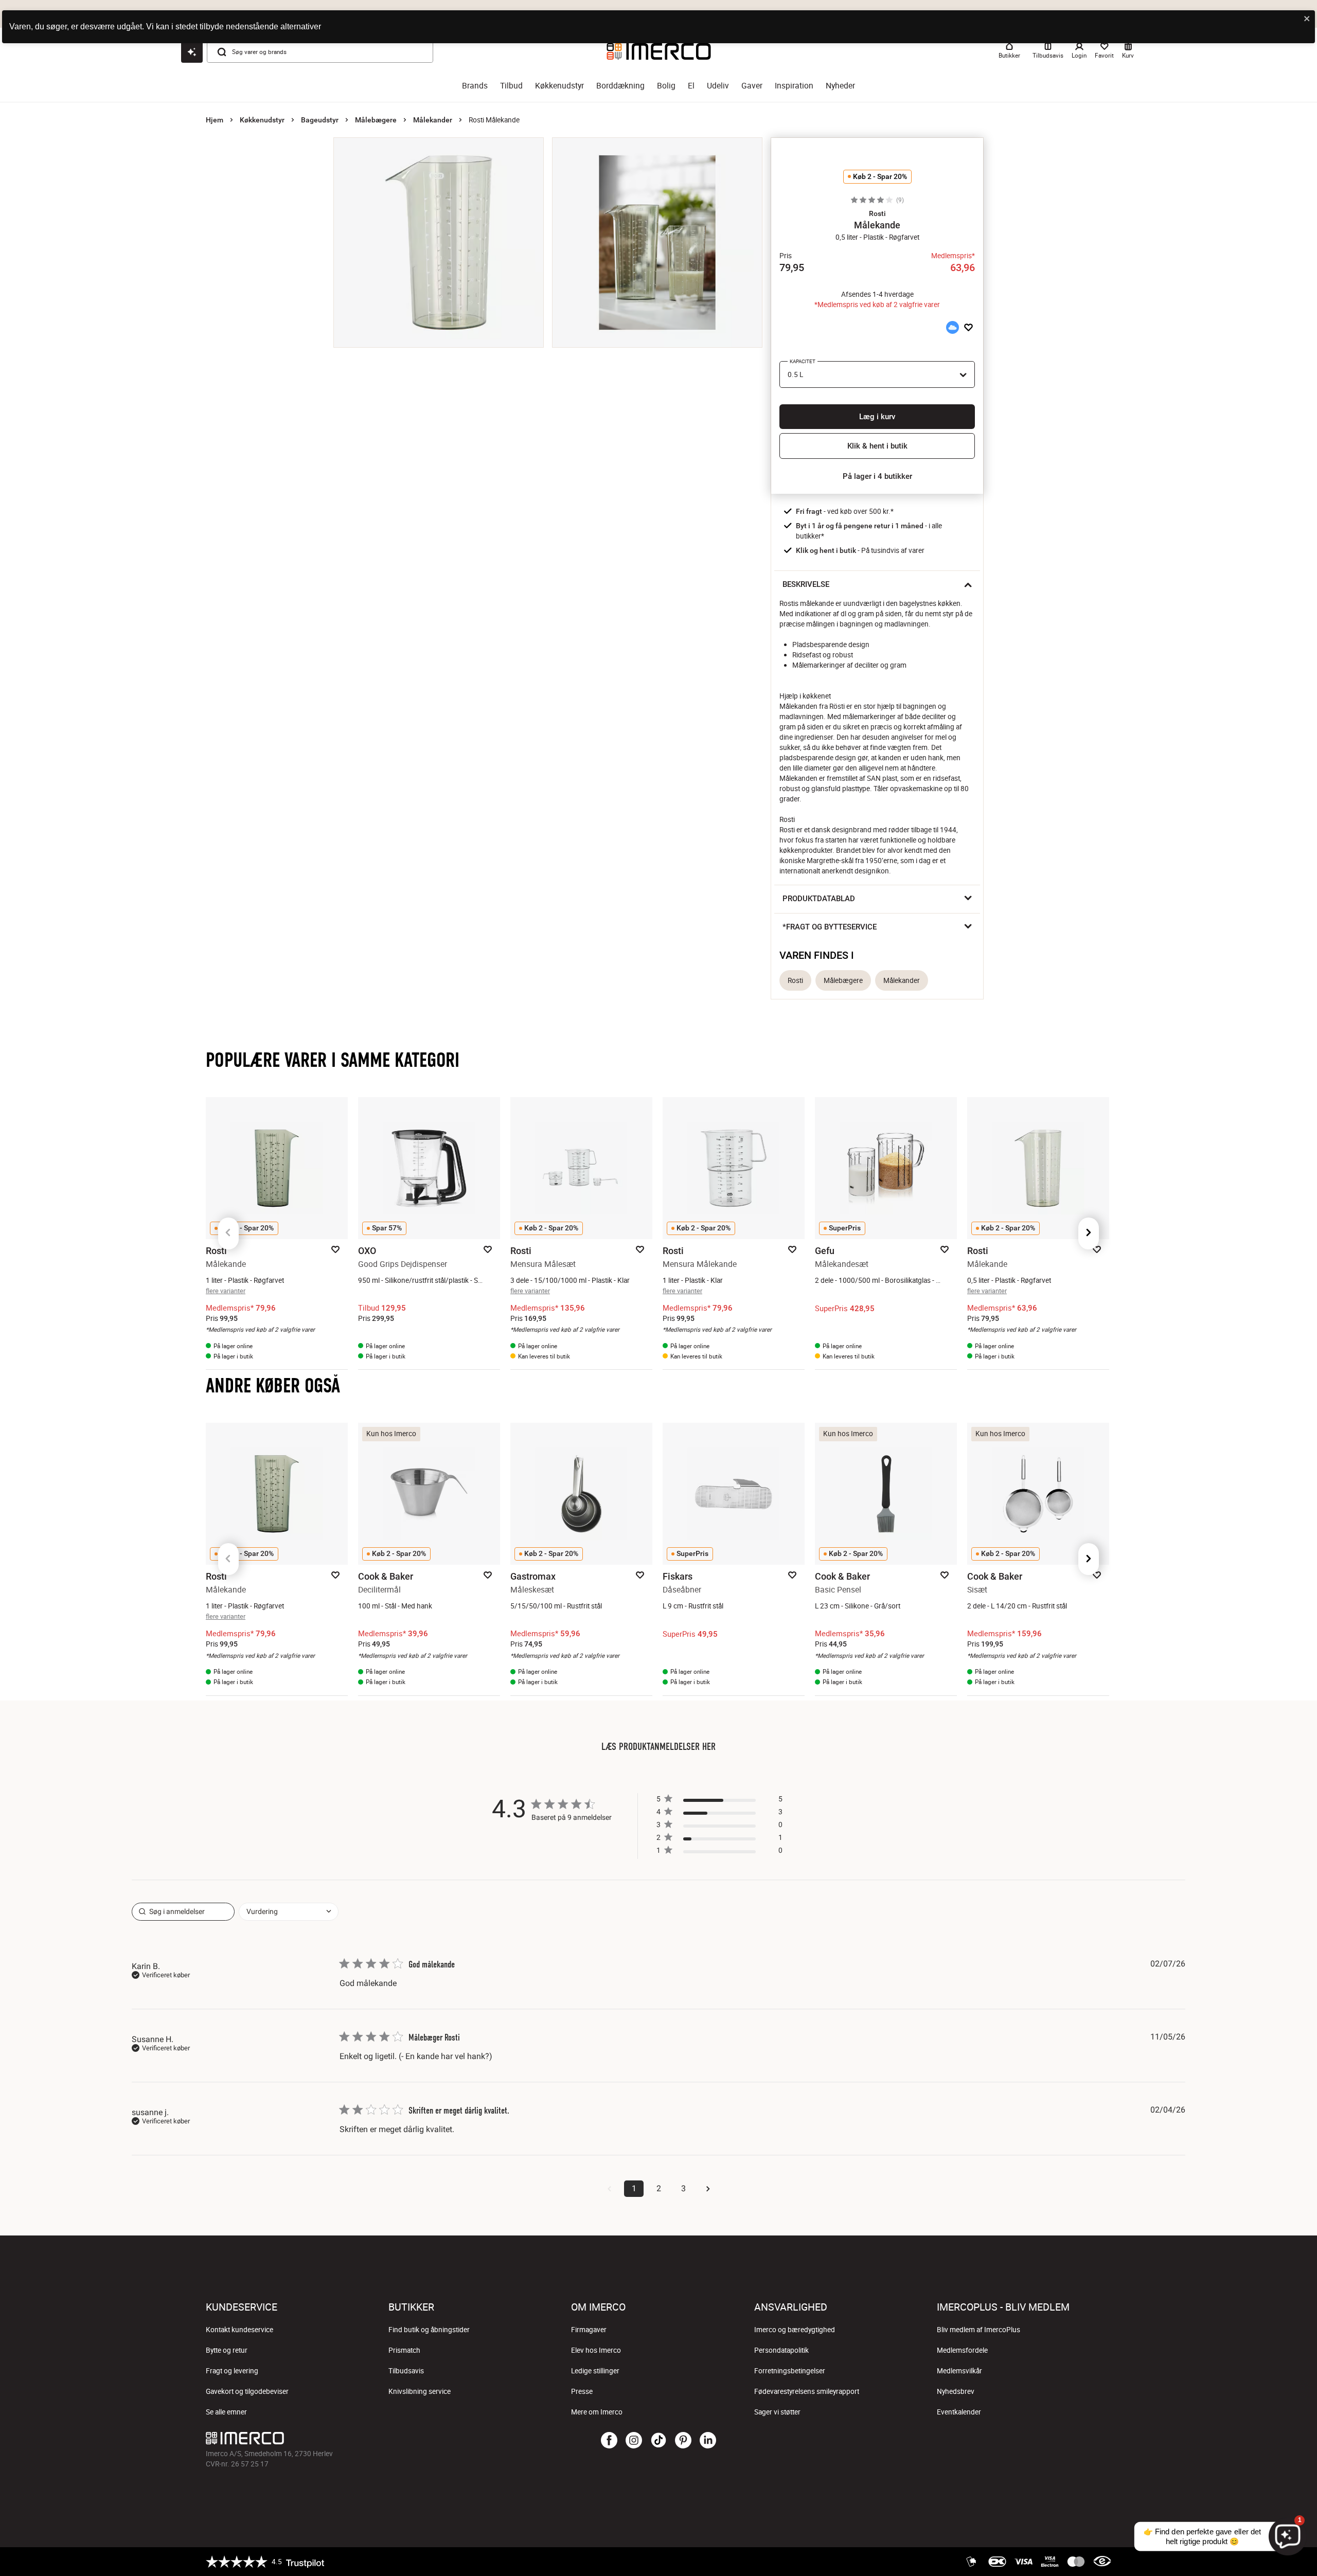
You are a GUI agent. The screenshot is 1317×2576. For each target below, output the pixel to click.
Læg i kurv (877, 417)
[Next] (1089, 1233)
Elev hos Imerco (596, 2350)
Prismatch (404, 2350)
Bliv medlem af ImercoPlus (978, 2330)
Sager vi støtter (777, 2412)
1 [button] (634, 2188)
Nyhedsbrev (956, 2391)
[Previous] (228, 1233)
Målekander (433, 120)
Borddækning (620, 86)
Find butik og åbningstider (429, 2330)
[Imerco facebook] (609, 2441)
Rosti (795, 980)
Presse (582, 2391)
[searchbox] (183, 1912)
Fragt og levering (232, 2371)
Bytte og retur (227, 2350)
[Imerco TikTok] (658, 2441)
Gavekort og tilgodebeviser (247, 2391)
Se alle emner (226, 2412)
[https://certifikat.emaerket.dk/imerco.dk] (1102, 2562)
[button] (877, 213)
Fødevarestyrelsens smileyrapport (807, 2391)
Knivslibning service (420, 2391)
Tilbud (511, 86)
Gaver (752, 86)
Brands (475, 86)
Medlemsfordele (962, 2350)
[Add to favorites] (968, 327)
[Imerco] (357, 2438)
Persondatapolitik (781, 2350)
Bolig (666, 86)
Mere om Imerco (597, 2412)
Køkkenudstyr (559, 86)
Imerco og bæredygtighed (795, 2330)
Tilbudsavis (406, 2371)
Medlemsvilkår (959, 2371)
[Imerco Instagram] (634, 2441)
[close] (1307, 19)
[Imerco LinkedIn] (708, 2441)
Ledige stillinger (595, 2371)
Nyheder (840, 86)
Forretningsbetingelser (790, 2371)
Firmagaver (589, 2330)
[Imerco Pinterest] (683, 2441)
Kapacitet (803, 361)
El (691, 86)
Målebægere (376, 120)
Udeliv (718, 86)
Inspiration (794, 86)
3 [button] (683, 2188)
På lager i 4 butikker (877, 476)
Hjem (215, 120)
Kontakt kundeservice (239, 2330)
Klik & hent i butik (877, 446)
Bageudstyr (320, 120)
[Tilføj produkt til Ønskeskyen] (952, 327)
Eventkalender (959, 2412)
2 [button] (659, 2188)
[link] (719, 1853)
